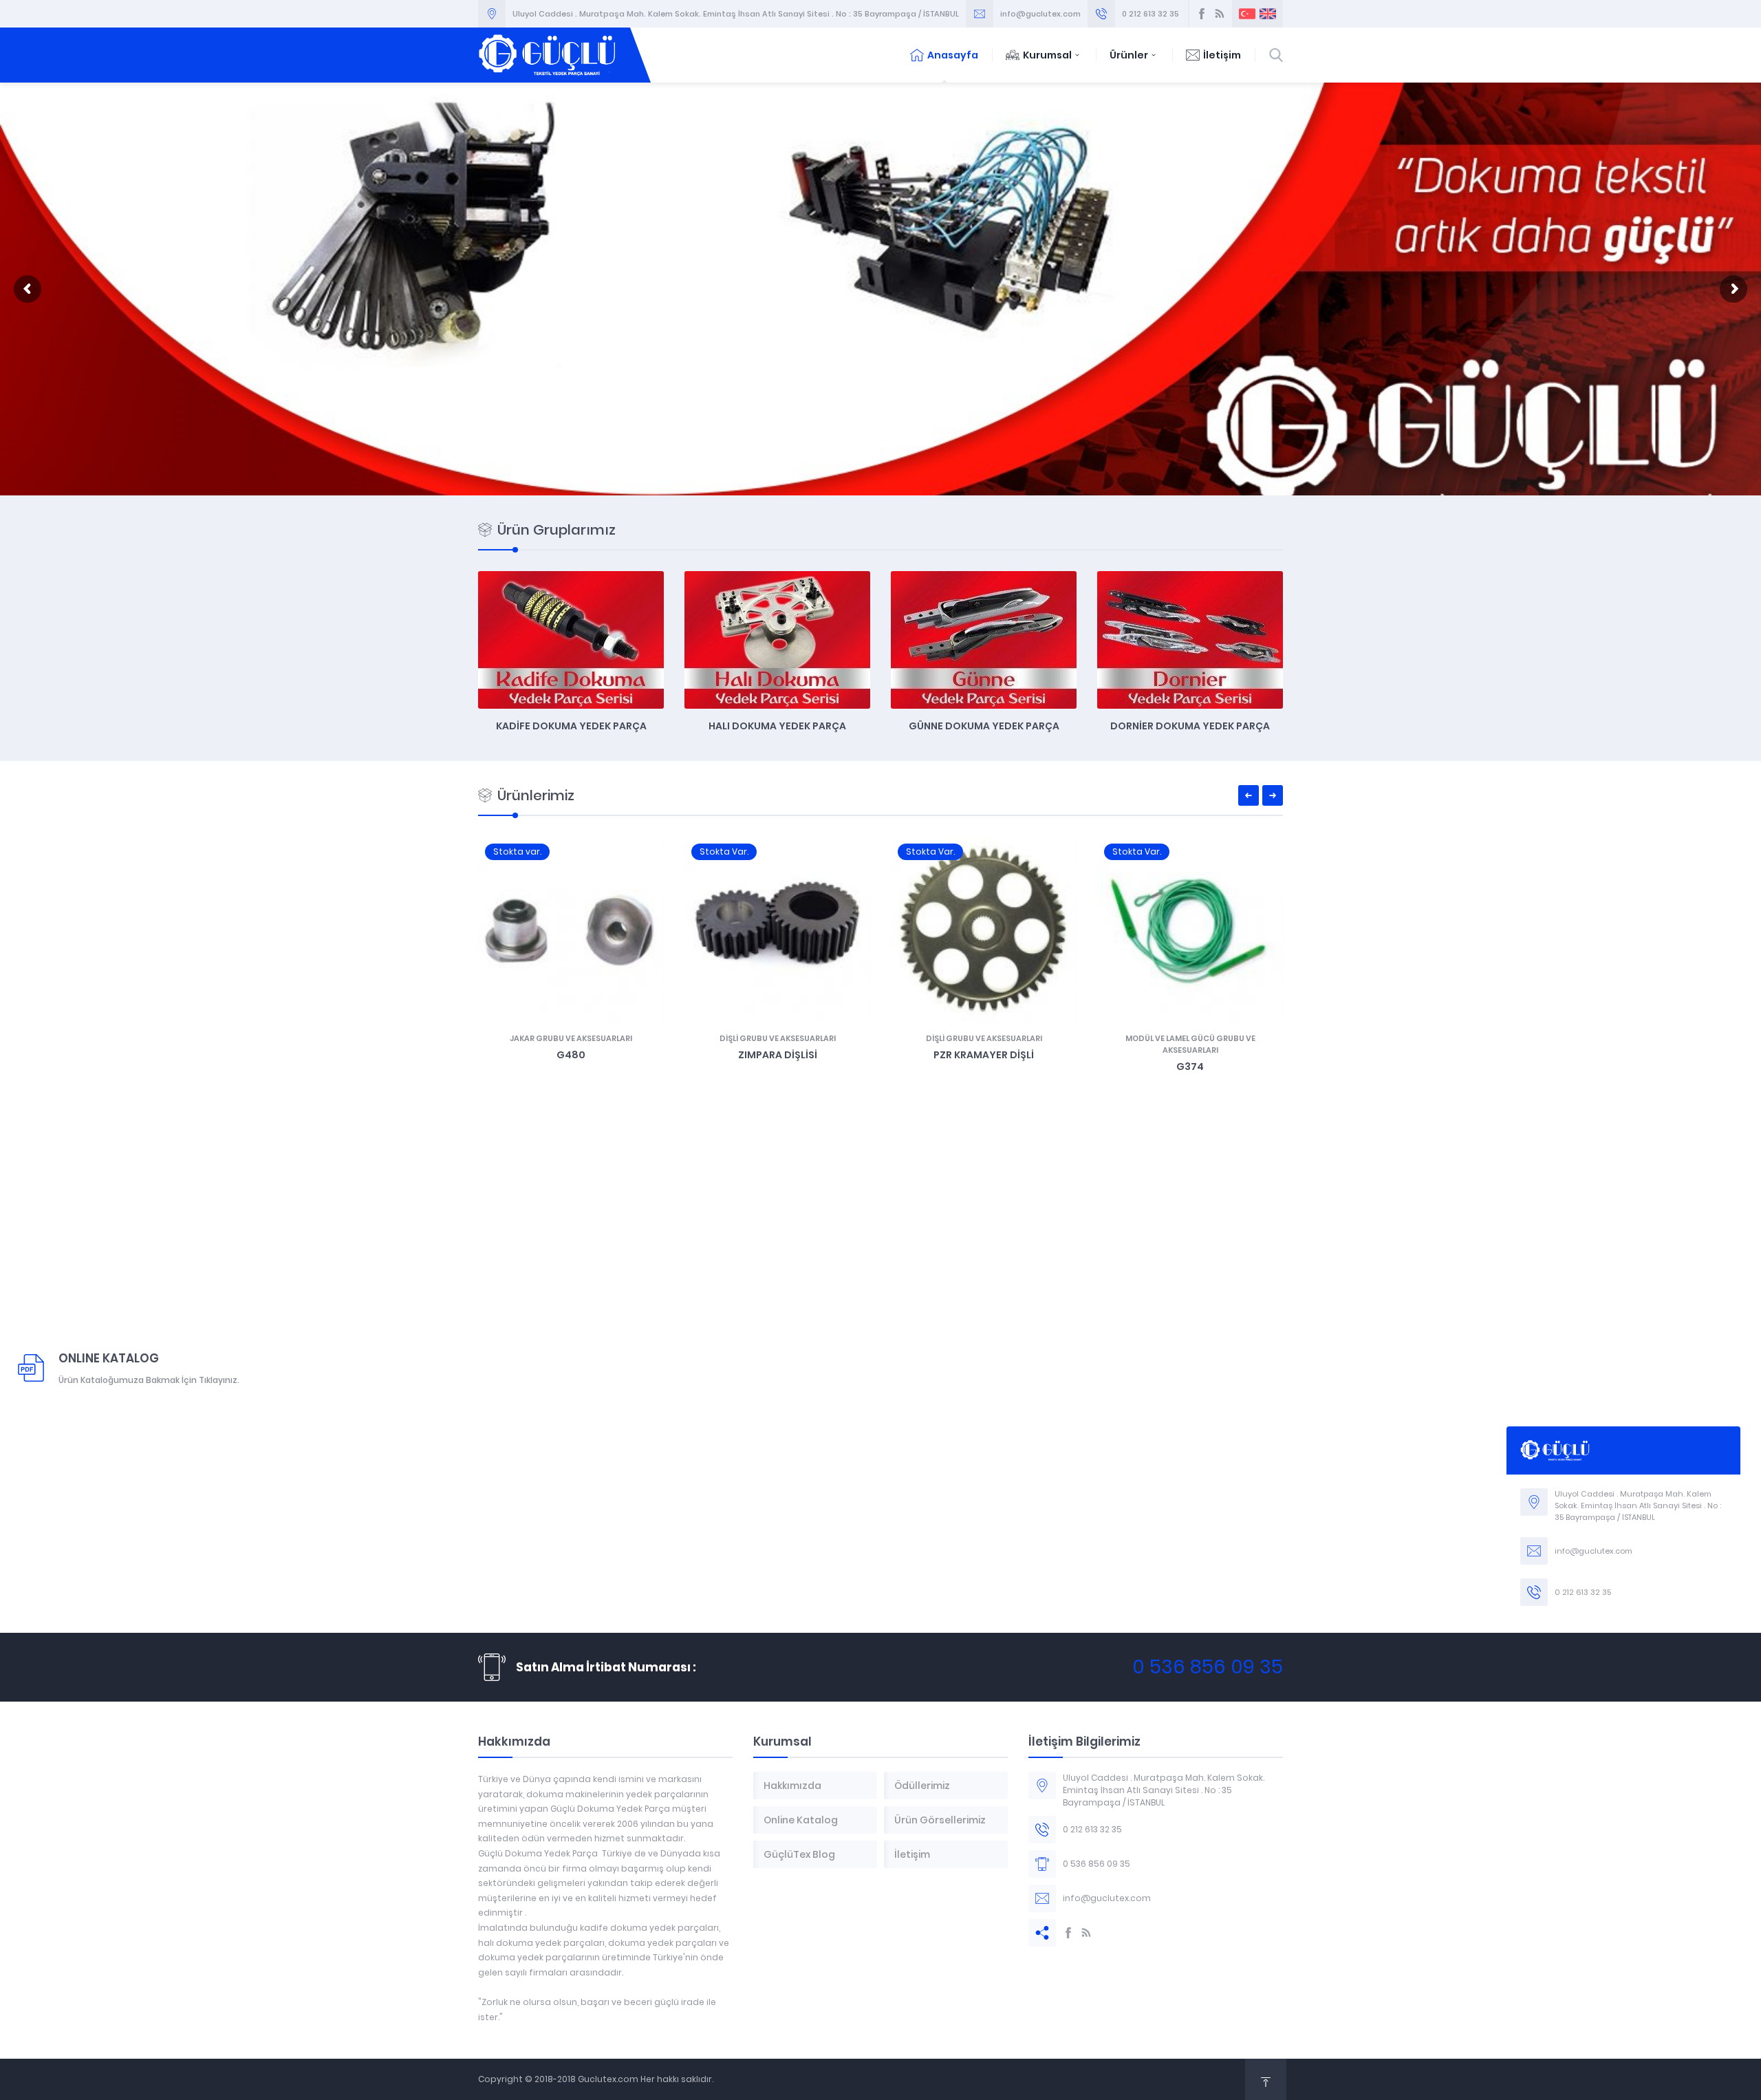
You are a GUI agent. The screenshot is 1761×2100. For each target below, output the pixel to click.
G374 (1190, 1067)
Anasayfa (953, 55)
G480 (571, 1055)
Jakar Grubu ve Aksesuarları (571, 1038)
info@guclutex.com (1040, 14)
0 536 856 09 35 (1208, 1667)
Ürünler (1129, 55)
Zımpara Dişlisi (778, 1055)
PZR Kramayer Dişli (984, 1055)
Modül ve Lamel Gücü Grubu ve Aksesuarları (1190, 1044)
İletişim (1222, 55)
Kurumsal (1047, 55)
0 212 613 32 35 (1150, 14)
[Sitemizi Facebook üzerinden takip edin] (1202, 14)
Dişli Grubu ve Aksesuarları (778, 1038)
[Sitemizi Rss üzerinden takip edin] (1220, 14)
